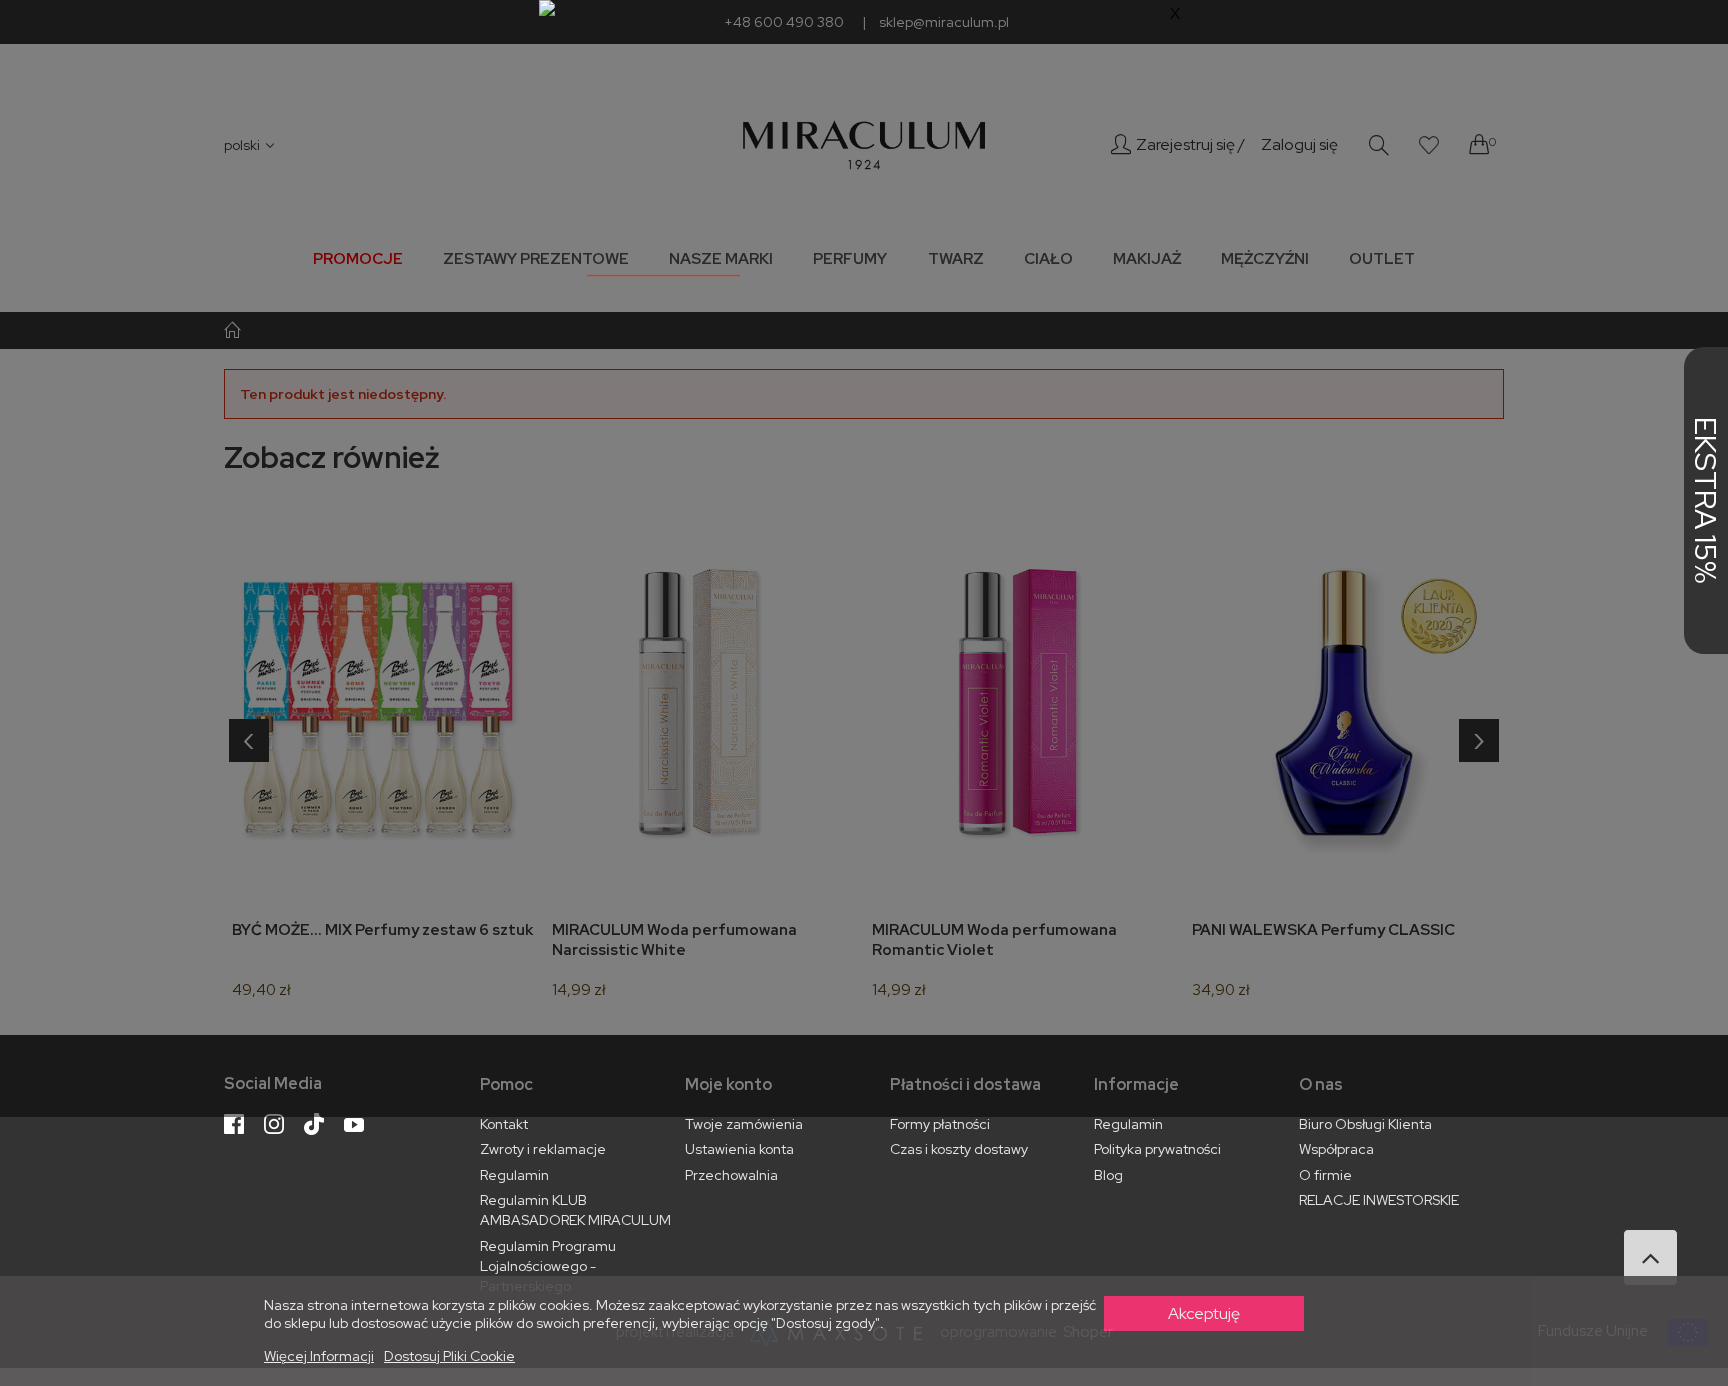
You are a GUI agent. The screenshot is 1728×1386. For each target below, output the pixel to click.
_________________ (663, 266)
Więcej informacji (319, 1356)
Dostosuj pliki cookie (449, 1356)
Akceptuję (1204, 1313)
